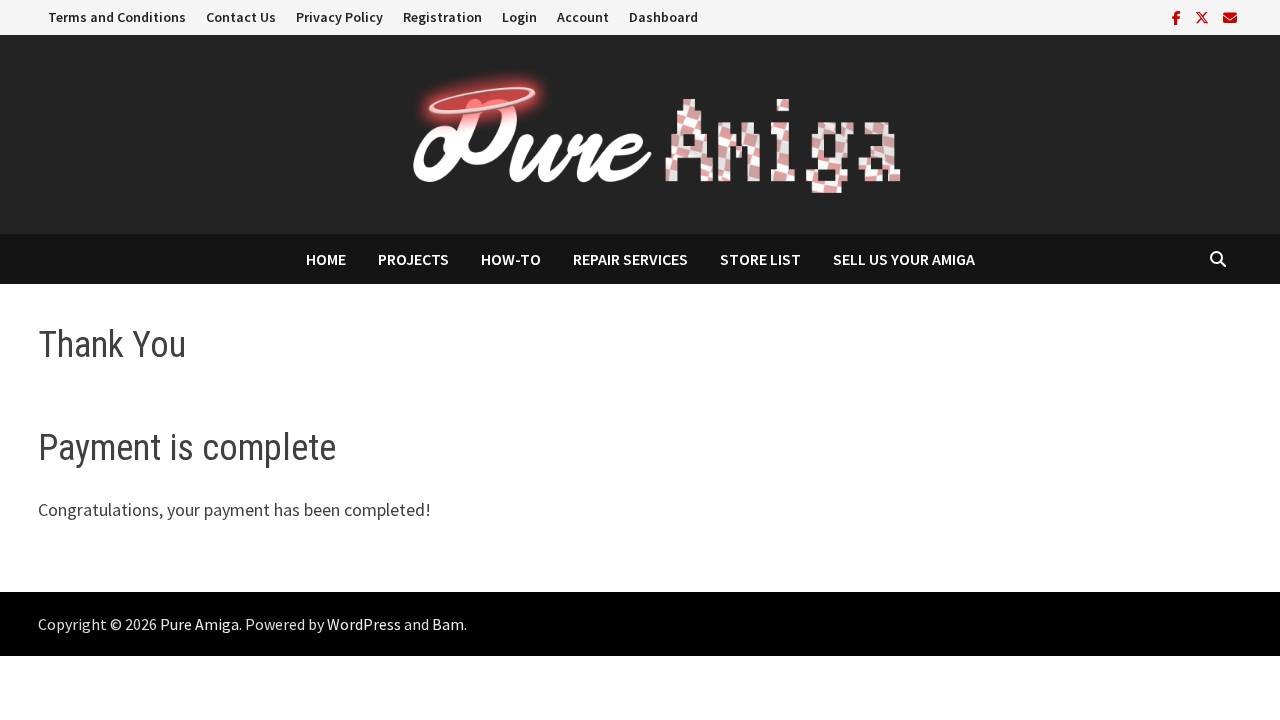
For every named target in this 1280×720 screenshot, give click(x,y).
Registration (442, 17)
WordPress (364, 624)
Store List (760, 259)
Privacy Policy (339, 17)
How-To (511, 259)
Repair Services (630, 259)
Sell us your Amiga (904, 259)
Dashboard (663, 17)
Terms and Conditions (117, 17)
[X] (1204, 16)
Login (519, 17)
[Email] (1230, 16)
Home (326, 259)
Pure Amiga (199, 624)
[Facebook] (1178, 16)
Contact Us (241, 17)
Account (583, 17)
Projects (413, 259)
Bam (448, 624)
